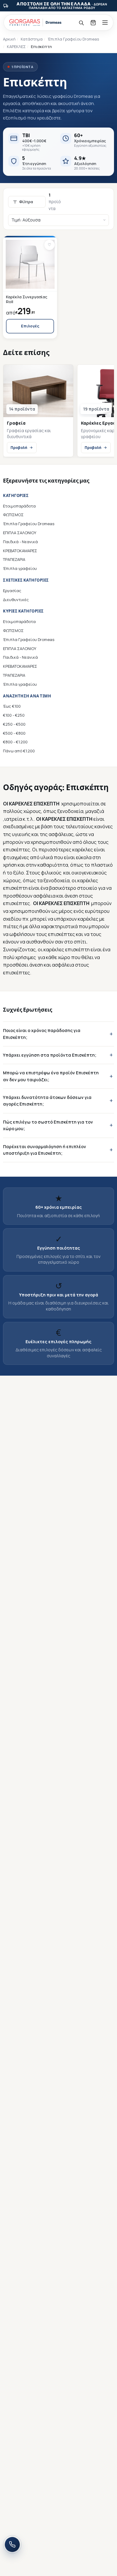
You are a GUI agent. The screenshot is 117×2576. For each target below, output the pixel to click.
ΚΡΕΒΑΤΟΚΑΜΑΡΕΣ (20, 551)
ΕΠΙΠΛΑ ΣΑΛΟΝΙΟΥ (20, 533)
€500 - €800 (14, 733)
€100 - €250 (14, 715)
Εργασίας (12, 591)
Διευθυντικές (16, 600)
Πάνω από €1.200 (19, 751)
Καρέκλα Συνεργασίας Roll (27, 299)
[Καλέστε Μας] (12, 2544)
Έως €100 (12, 706)
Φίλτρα (26, 202)
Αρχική (9, 39)
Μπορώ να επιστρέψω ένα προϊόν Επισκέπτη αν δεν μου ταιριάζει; (51, 1076)
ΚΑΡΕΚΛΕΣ (16, 47)
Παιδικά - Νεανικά (20, 542)
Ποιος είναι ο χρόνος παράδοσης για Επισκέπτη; (42, 1034)
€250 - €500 (14, 724)
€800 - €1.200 (15, 742)
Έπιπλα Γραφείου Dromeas (73, 39)
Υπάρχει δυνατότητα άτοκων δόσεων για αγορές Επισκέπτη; (47, 1101)
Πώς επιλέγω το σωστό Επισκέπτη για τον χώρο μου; (48, 1125)
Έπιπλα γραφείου (20, 568)
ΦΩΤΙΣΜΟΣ (13, 515)
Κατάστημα (32, 39)
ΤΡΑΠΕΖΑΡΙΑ (14, 559)
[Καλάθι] (93, 23)
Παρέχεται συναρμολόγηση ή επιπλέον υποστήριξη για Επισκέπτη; (45, 1150)
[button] (49, 245)
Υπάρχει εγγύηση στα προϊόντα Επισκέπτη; (50, 1055)
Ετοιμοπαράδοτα (19, 506)
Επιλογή (30, 326)
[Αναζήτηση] (81, 23)
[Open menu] (105, 23)
